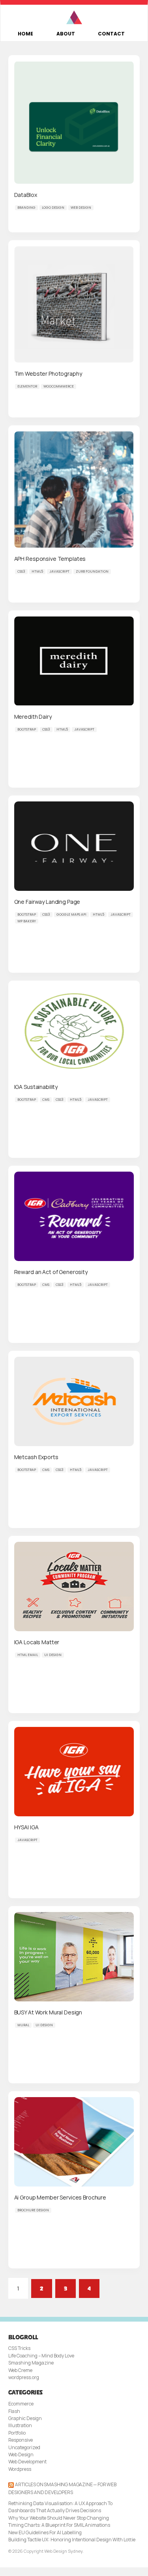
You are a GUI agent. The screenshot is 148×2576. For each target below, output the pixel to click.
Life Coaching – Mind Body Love (41, 2356)
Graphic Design (25, 2418)
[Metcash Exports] (74, 1401)
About (66, 34)
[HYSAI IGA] (74, 1771)
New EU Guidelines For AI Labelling (45, 2532)
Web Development (27, 2462)
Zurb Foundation (92, 571)
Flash (14, 2411)
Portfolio (17, 2433)
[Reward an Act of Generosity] (74, 1216)
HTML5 (37, 571)
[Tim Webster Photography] (74, 304)
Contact (111, 34)
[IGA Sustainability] (74, 1031)
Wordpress (20, 2469)
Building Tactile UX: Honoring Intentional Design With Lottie (72, 2540)
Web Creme (20, 2370)
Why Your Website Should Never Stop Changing (59, 2518)
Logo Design (53, 208)
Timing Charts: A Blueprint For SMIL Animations (59, 2525)
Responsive (21, 2440)
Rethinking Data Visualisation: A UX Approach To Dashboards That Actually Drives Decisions (60, 2507)
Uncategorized (24, 2447)
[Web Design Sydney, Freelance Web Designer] (74, 18)
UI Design (53, 1655)
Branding (26, 208)
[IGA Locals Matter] (74, 1586)
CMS (46, 1100)
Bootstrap (27, 729)
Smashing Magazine (31, 2363)
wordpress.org (24, 2377)
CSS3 (21, 571)
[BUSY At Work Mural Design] (74, 1956)
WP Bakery (27, 921)
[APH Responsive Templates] (74, 489)
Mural (23, 2025)
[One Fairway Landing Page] (74, 846)
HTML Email (28, 1655)
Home (25, 34)
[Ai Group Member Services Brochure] (74, 2141)
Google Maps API (71, 914)
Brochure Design (33, 2210)
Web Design (81, 208)
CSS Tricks (19, 2348)
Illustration (20, 2425)
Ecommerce (21, 2404)
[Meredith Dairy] (74, 661)
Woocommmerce (59, 386)
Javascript (59, 571)
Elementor (27, 386)
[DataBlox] (74, 122)
